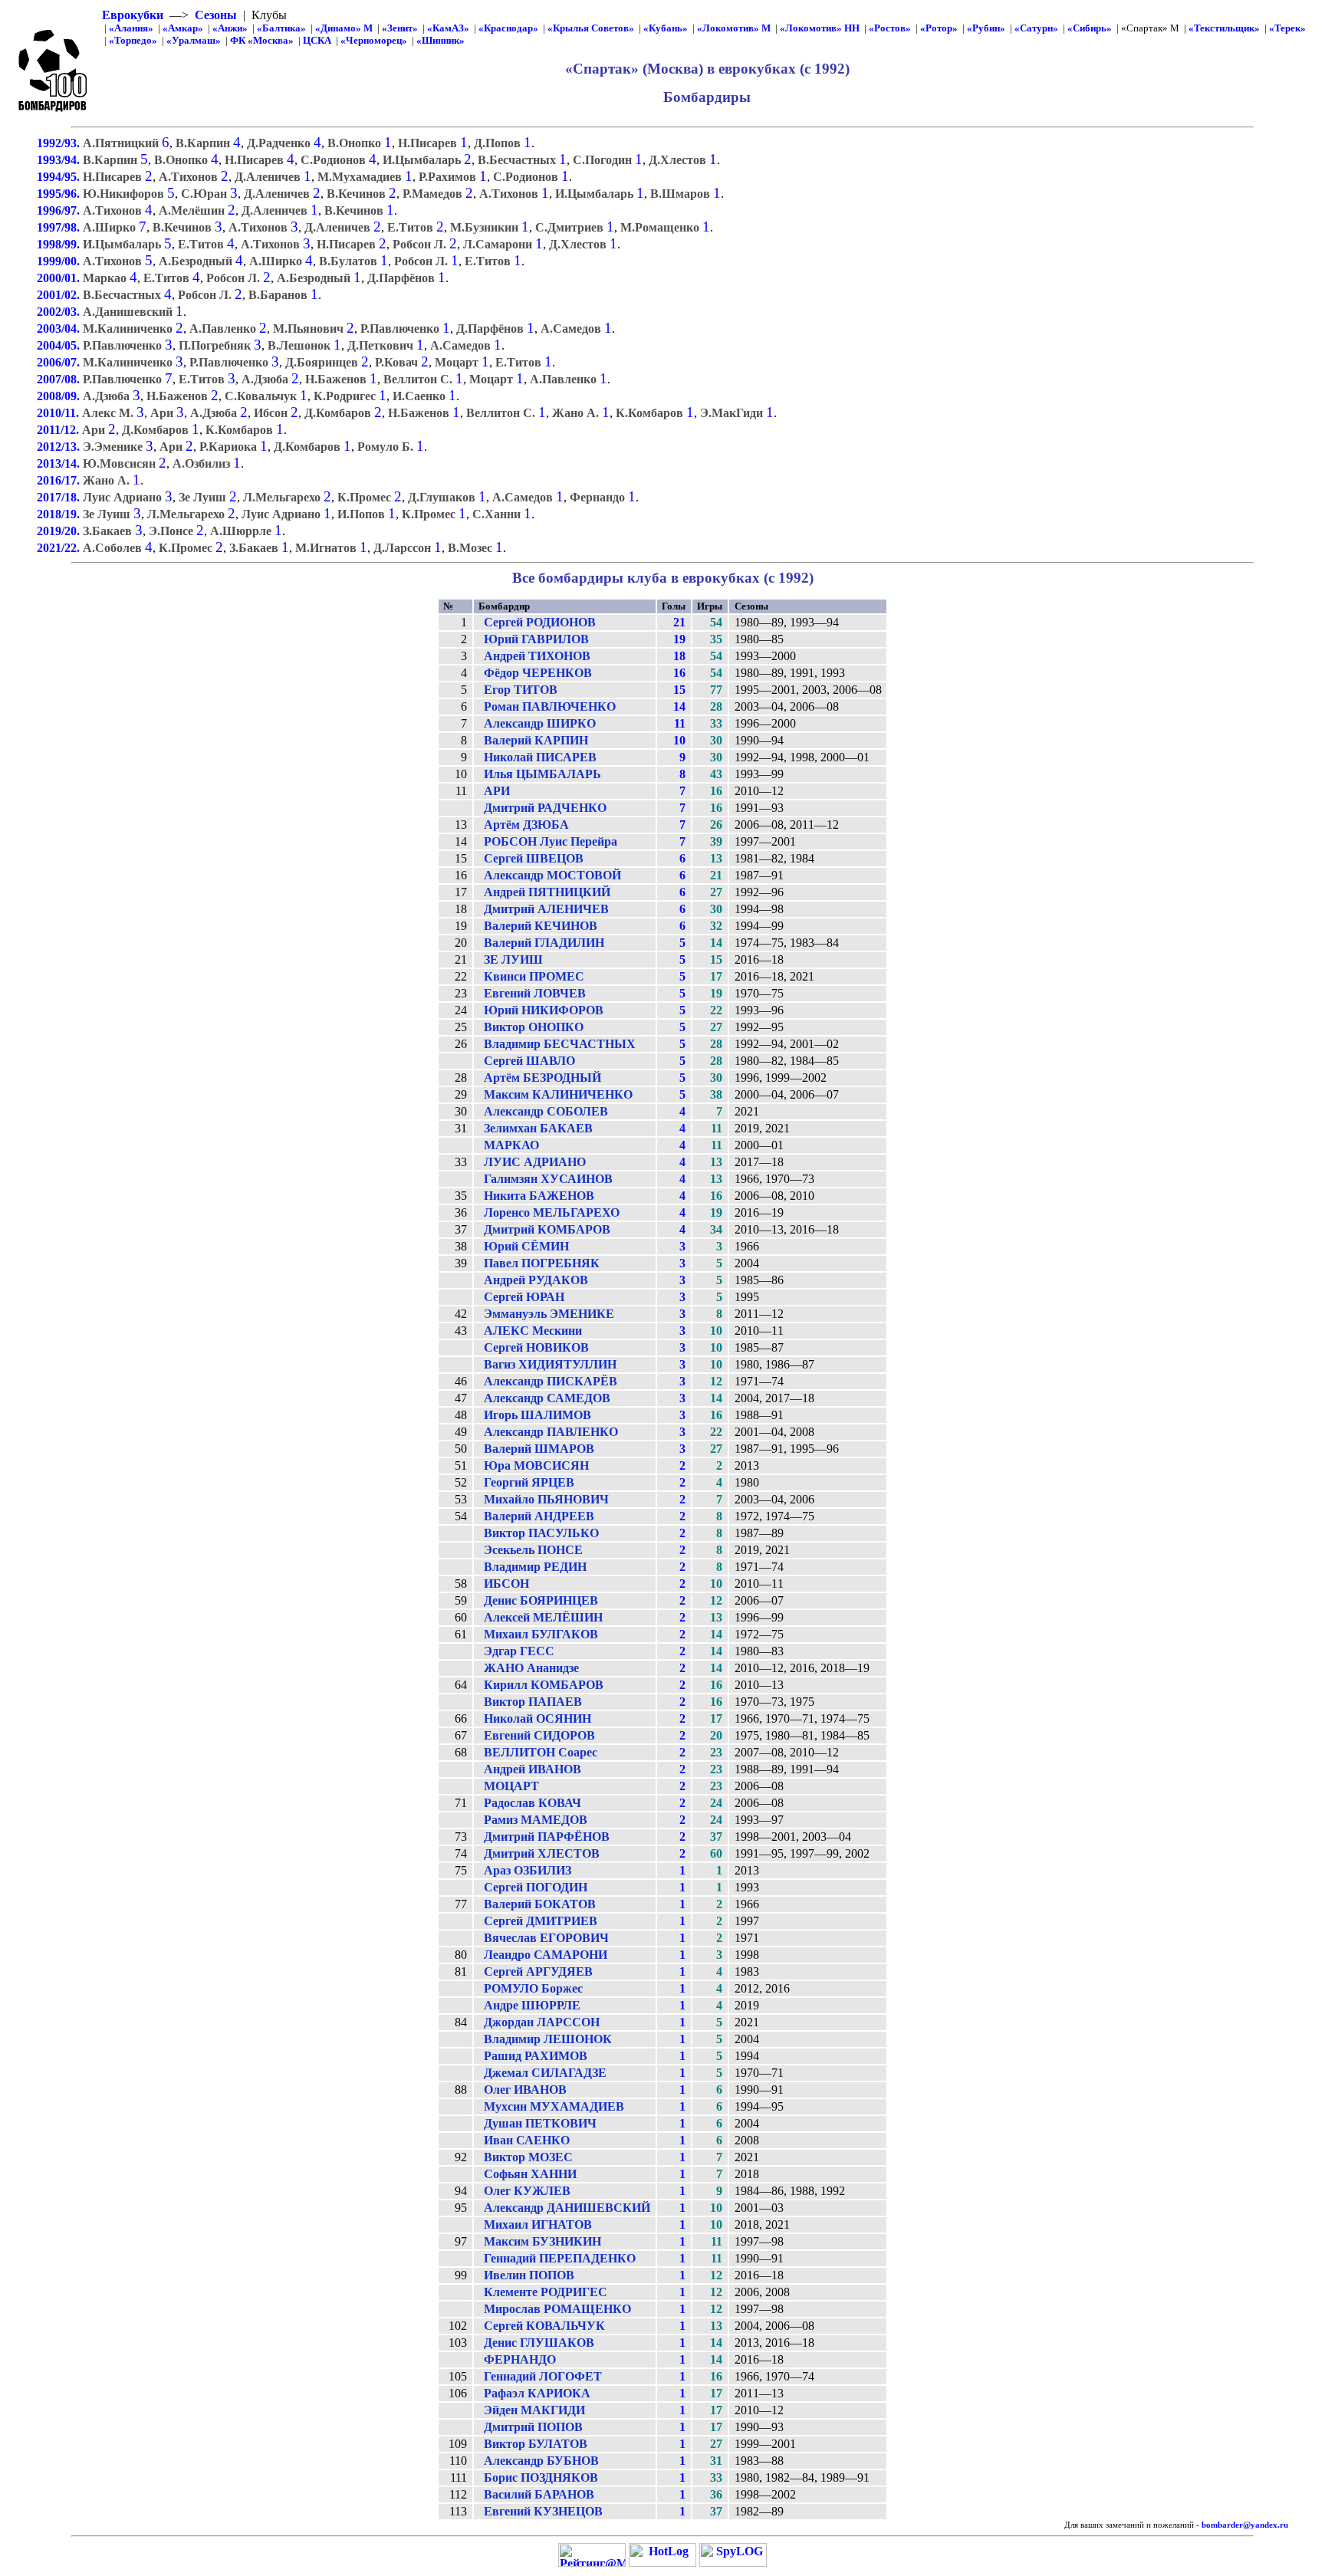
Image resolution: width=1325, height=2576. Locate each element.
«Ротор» (939, 28)
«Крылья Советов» (591, 28)
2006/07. (60, 362)
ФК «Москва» (262, 40)
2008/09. (60, 396)
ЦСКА (317, 40)
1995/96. (60, 194)
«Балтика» (281, 28)
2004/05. (60, 345)
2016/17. (60, 480)
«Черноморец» (374, 40)
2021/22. (60, 548)
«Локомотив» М (734, 28)
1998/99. (60, 244)
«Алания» (131, 28)
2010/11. (59, 413)
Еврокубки (133, 15)
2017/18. (60, 497)
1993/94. (60, 160)
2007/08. (60, 379)
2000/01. (60, 278)
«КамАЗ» (448, 28)
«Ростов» (890, 28)
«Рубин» (986, 28)
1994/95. (60, 177)
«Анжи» (230, 28)
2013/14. (60, 463)
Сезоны (216, 15)
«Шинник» (441, 40)
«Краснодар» (508, 28)
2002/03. (60, 312)
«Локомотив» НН (820, 28)
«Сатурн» (1036, 28)
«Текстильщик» (1224, 28)
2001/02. (60, 295)
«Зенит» (400, 28)
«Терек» (1287, 28)
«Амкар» (183, 28)
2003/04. (60, 329)
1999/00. (60, 261)
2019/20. (60, 531)
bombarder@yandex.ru (1245, 2525)
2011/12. (59, 430)
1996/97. (60, 210)
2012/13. (60, 447)
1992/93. (60, 143)
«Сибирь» (1090, 28)
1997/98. (60, 227)
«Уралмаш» (194, 40)
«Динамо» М (344, 28)
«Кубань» (666, 28)
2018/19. (60, 514)
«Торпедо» (133, 40)
